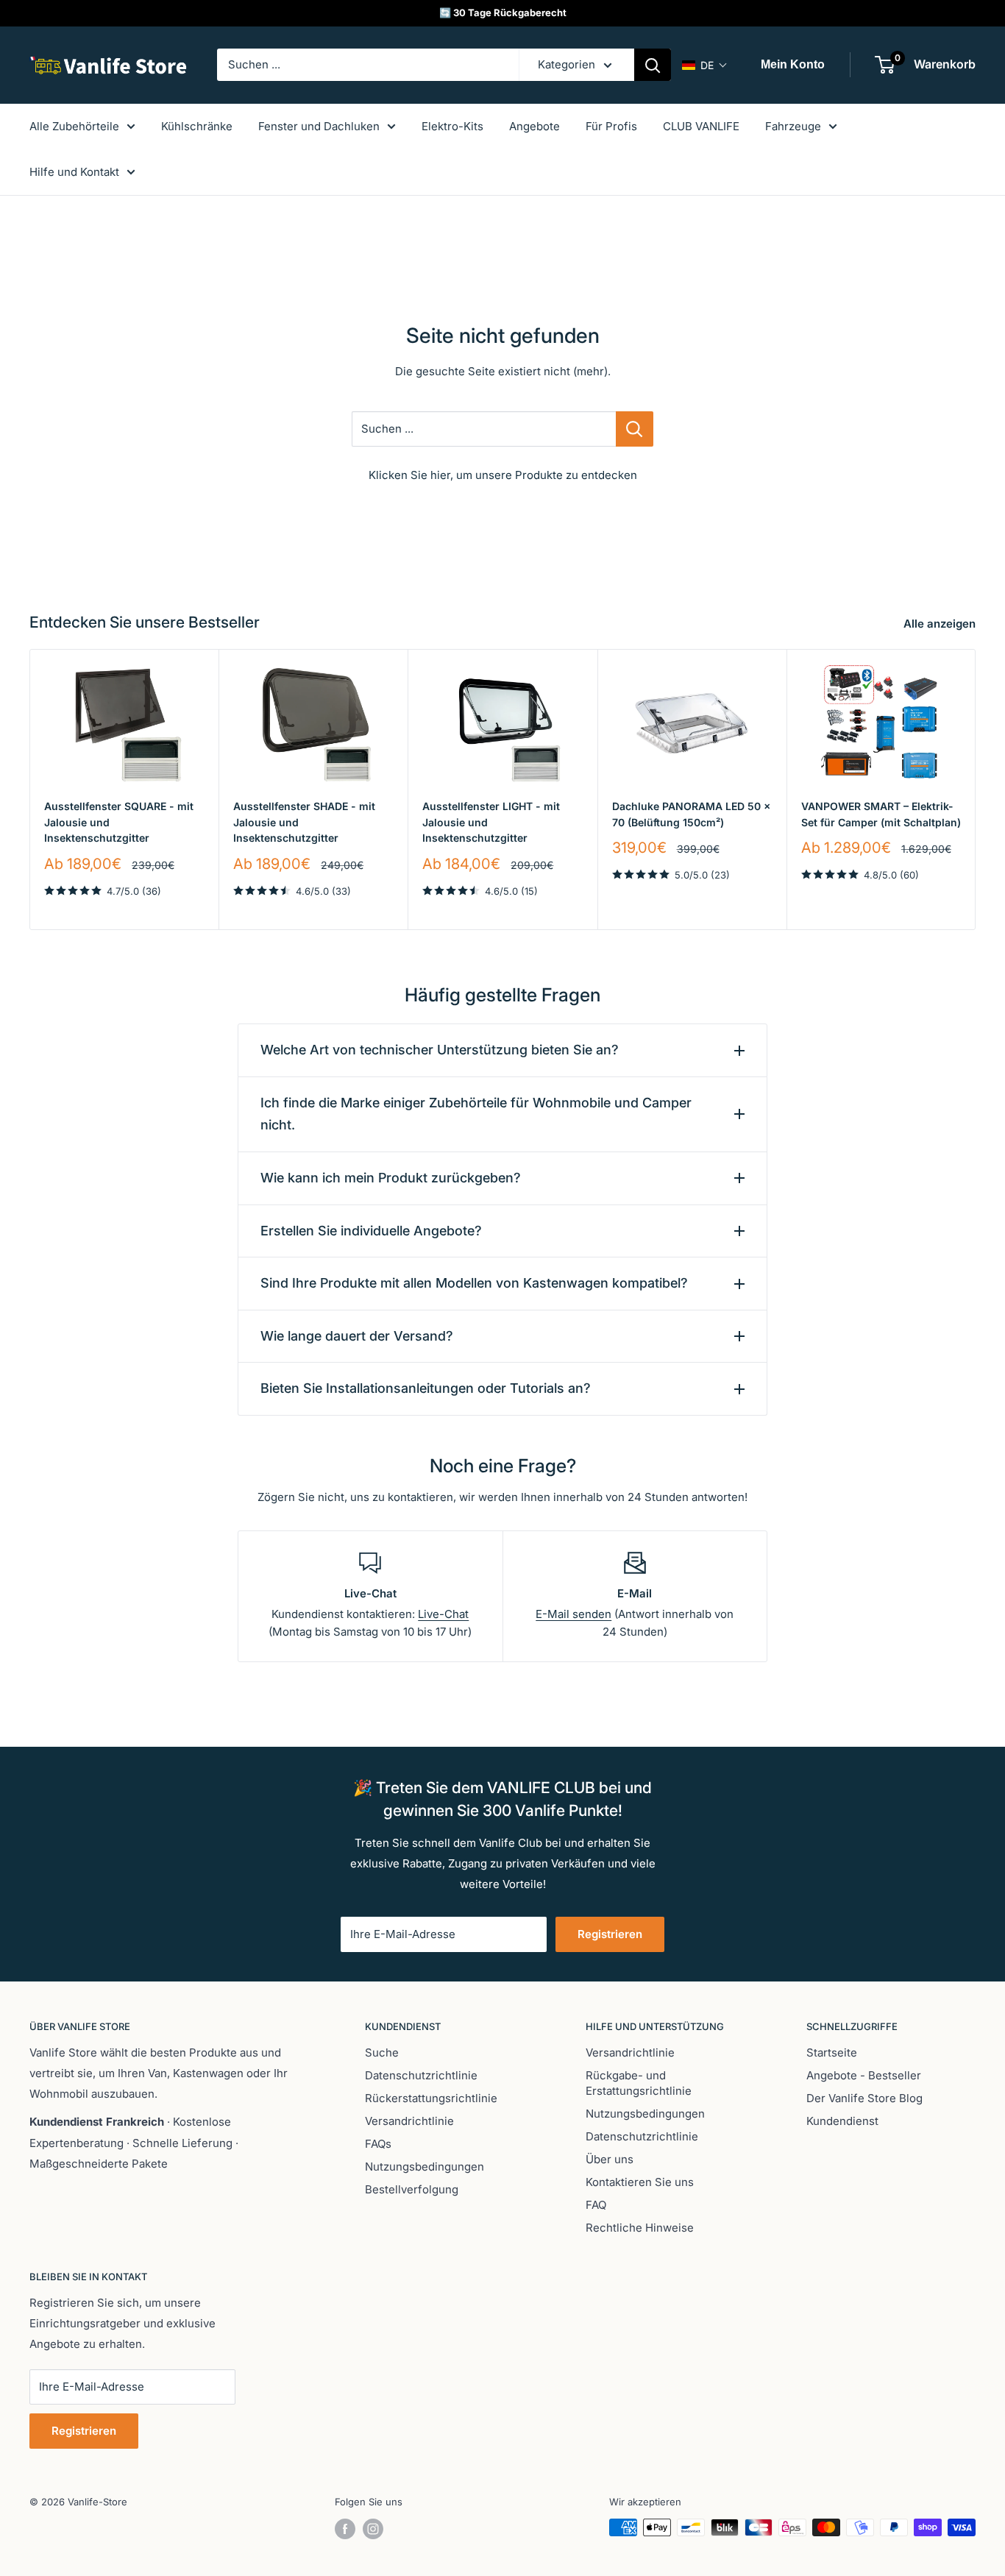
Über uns (610, 2159)
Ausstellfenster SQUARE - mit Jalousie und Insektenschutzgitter (119, 822)
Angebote (535, 126)
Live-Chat (443, 1614)
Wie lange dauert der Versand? (357, 1336)
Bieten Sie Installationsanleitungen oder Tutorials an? (426, 1388)
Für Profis (611, 126)
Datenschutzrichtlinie (421, 2075)
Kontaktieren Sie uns (640, 2182)
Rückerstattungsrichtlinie (431, 2098)
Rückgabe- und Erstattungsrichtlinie (639, 2083)
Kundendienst (842, 2121)
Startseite (832, 2052)
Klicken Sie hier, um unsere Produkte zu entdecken (503, 475)
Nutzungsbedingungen (425, 2167)
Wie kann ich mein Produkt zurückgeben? (391, 1178)
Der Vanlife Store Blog (864, 2098)
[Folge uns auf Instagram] (373, 2529)
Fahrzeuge (793, 126)
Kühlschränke (197, 126)
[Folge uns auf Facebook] (345, 2529)
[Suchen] (653, 65)
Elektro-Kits (452, 126)
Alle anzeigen (941, 624)
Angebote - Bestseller (864, 2075)
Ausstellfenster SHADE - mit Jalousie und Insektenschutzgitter (304, 822)
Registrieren (610, 1934)
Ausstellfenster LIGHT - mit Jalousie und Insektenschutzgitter (491, 822)
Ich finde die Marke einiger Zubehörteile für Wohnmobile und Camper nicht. (476, 1114)
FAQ (596, 2205)
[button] (705, 65)
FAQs (378, 2144)
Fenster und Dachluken (319, 126)
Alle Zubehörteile (74, 126)
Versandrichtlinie (409, 2121)
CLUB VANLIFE (701, 126)
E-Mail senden (573, 1614)
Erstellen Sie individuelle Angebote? (371, 1231)
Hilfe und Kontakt (74, 172)
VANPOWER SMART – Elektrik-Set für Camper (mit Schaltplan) (881, 814)
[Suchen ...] (635, 429)
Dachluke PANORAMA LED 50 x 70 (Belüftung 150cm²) (691, 814)
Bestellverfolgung (412, 2189)
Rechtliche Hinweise (640, 2228)
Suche (382, 2052)
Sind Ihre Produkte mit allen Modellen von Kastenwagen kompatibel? (474, 1283)
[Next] (976, 789)
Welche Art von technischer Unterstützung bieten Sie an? (440, 1050)
